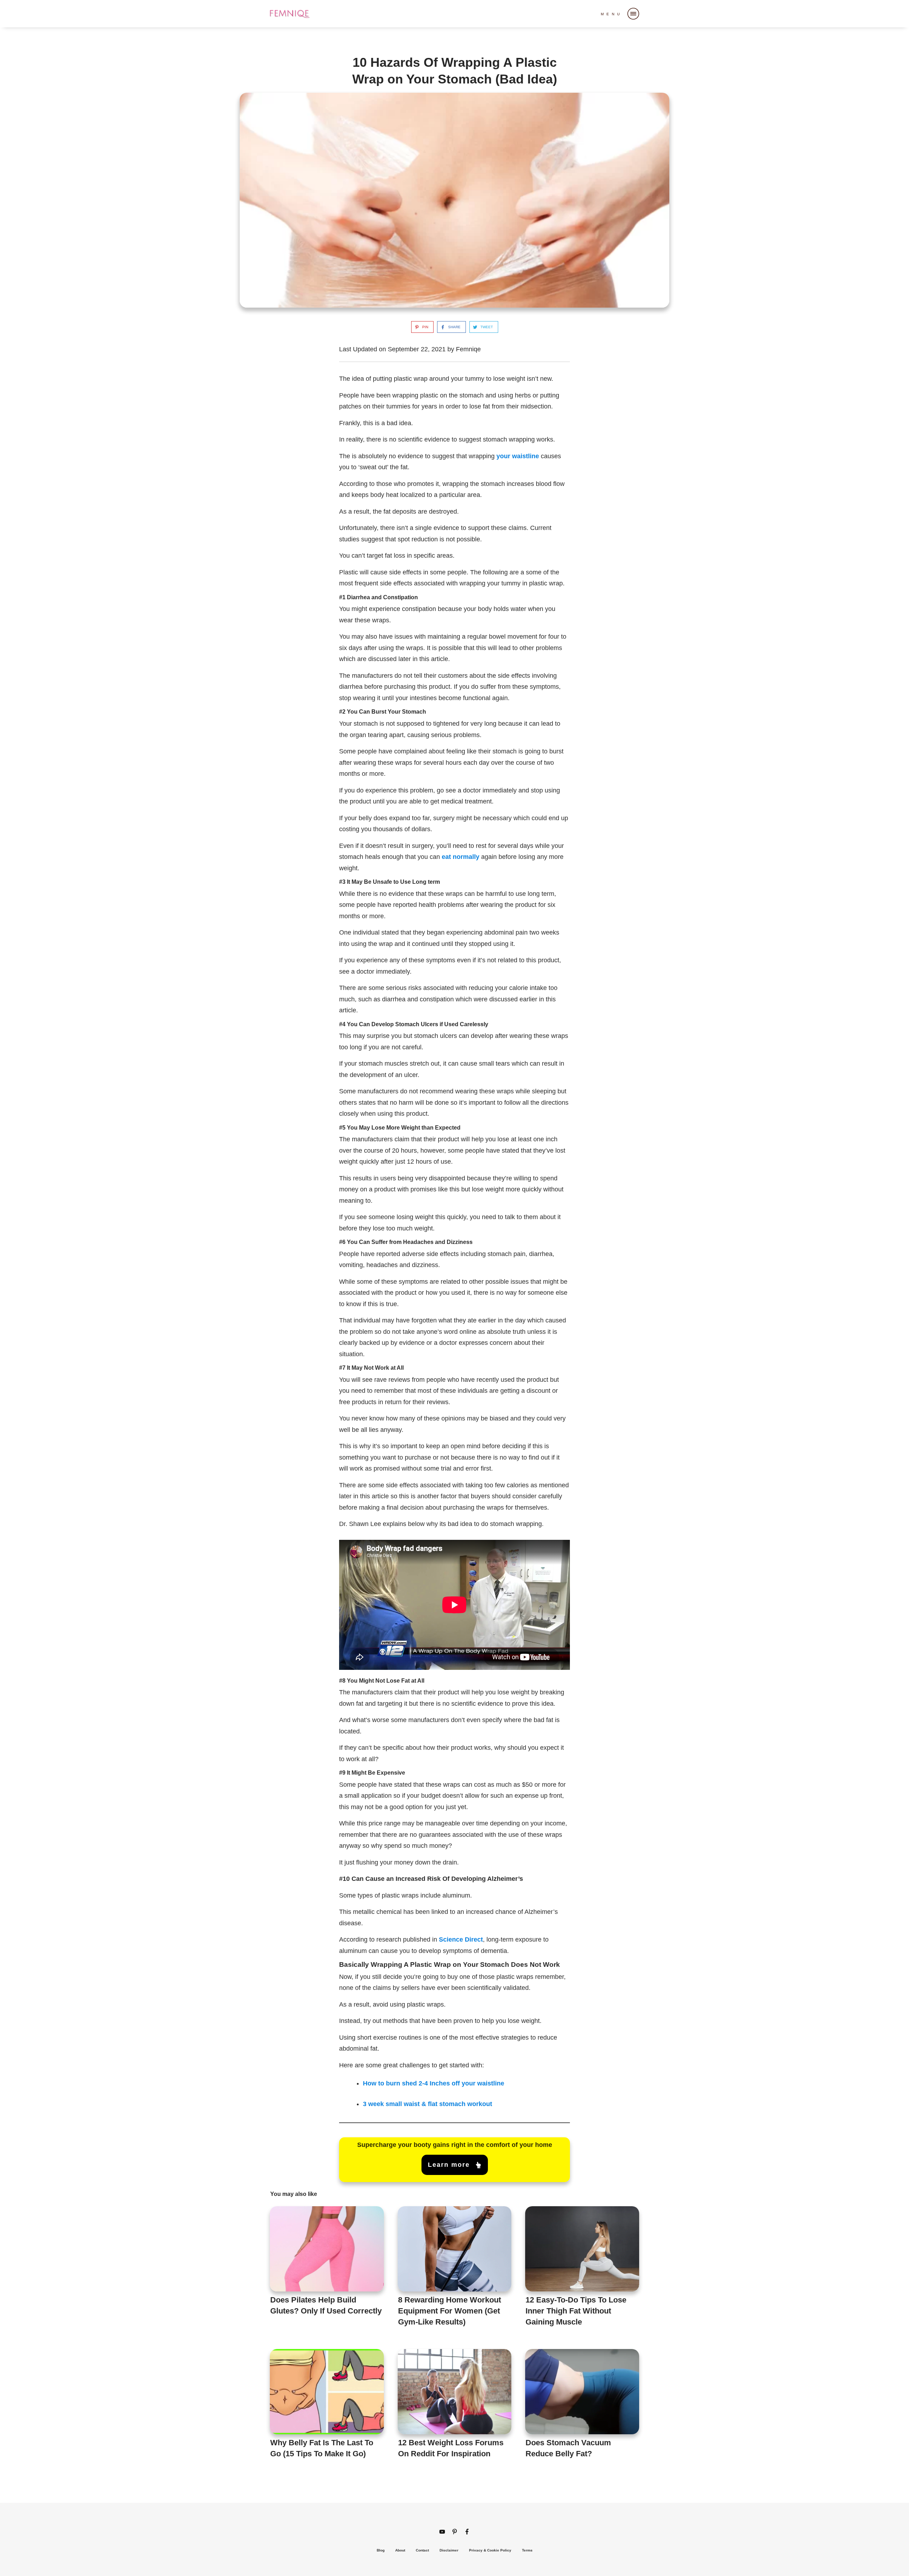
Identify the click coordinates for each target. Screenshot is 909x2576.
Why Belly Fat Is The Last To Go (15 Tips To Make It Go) (327, 2408)
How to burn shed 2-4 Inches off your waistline (434, 2083)
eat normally (461, 857)
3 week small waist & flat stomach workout (428, 2104)
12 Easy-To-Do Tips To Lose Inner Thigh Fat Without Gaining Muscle (582, 2271)
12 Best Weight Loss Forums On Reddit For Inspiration (455, 2408)
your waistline (518, 456)
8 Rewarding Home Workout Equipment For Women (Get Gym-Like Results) (455, 2271)
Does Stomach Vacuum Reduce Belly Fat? (582, 2408)
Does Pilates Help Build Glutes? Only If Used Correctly (327, 2271)
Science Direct (461, 1939)
